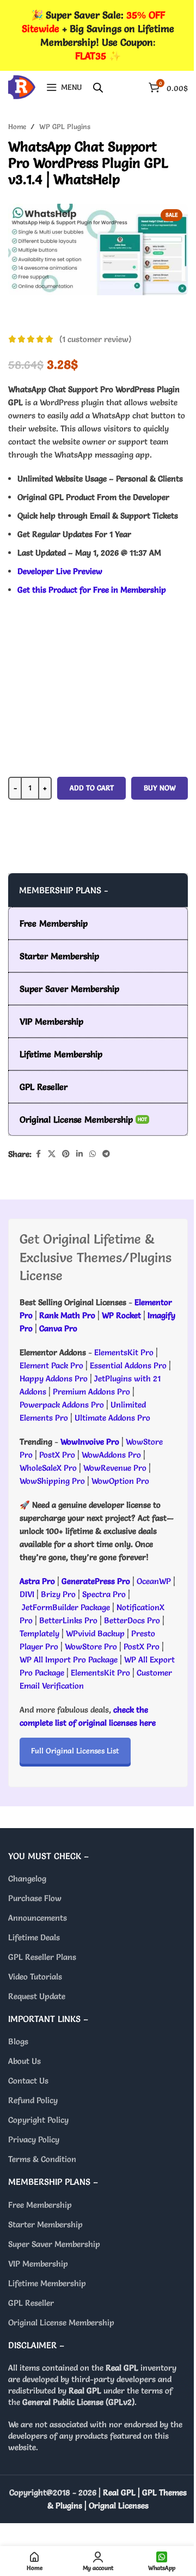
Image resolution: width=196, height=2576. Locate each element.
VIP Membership (38, 2264)
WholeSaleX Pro (48, 1468)
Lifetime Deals (34, 1937)
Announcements (38, 1918)
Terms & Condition (42, 2159)
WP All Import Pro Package (69, 1660)
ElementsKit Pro (124, 1352)
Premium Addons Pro (91, 1391)
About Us (24, 2061)
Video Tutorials (35, 1977)
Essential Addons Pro (128, 1365)
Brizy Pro (58, 1594)
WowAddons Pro (111, 1455)
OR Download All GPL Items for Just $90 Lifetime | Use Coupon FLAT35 (98, 851)
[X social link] (52, 1154)
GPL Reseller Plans (42, 1957)
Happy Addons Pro (54, 1378)
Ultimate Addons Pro (112, 1418)
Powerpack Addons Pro (62, 1405)
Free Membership (40, 2205)
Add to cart (92, 788)
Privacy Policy (34, 2139)
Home (17, 126)
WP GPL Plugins (65, 126)
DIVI (28, 1594)
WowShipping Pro (52, 1481)
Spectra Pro (104, 1594)
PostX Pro (57, 1455)
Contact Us (28, 2081)
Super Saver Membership (54, 2244)
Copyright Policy (38, 2120)
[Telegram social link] (106, 1154)
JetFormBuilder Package (66, 1607)
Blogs (18, 2041)
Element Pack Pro (51, 1365)
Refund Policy (33, 2100)
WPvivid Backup (96, 1633)
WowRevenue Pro (115, 1468)
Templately (39, 1633)
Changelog (27, 1878)
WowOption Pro (120, 1481)
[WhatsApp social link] (93, 1154)
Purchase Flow (35, 1898)
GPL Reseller (31, 2303)
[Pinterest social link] (66, 1154)
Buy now (160, 788)
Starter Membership (45, 2224)
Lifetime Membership (47, 2283)
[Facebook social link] (38, 1154)
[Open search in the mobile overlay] (98, 87)
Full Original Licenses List (75, 1751)
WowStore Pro (91, 1646)
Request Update (37, 1996)
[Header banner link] (98, 35)
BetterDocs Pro (132, 1620)
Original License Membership (61, 2322)
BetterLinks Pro (68, 1620)
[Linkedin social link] (79, 1154)
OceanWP (155, 1581)
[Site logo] (22, 85)
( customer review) (95, 339)
